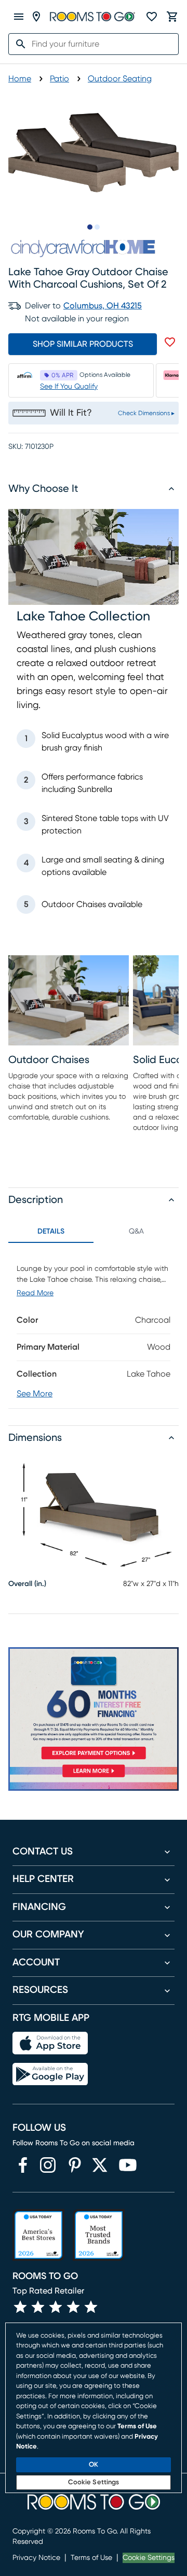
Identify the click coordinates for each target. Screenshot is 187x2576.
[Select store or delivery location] (36, 17)
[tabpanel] (94, 1326)
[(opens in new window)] (23, 2165)
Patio (59, 79)
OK (94, 2465)
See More (35, 1394)
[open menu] (19, 17)
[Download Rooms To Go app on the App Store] (50, 2043)
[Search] (18, 44)
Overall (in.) (27, 1584)
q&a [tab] (136, 1232)
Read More (35, 1293)
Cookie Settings (149, 2558)
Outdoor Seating (120, 79)
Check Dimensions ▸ (146, 413)
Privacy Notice (36, 2558)
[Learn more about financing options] (94, 1777)
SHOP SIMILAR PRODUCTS (83, 344)
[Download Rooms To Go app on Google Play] (50, 2074)
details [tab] (51, 1232)
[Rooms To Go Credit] (94, 1705)
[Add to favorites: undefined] (170, 342)
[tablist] (94, 1232)
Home (20, 79)
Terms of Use (91, 2558)
